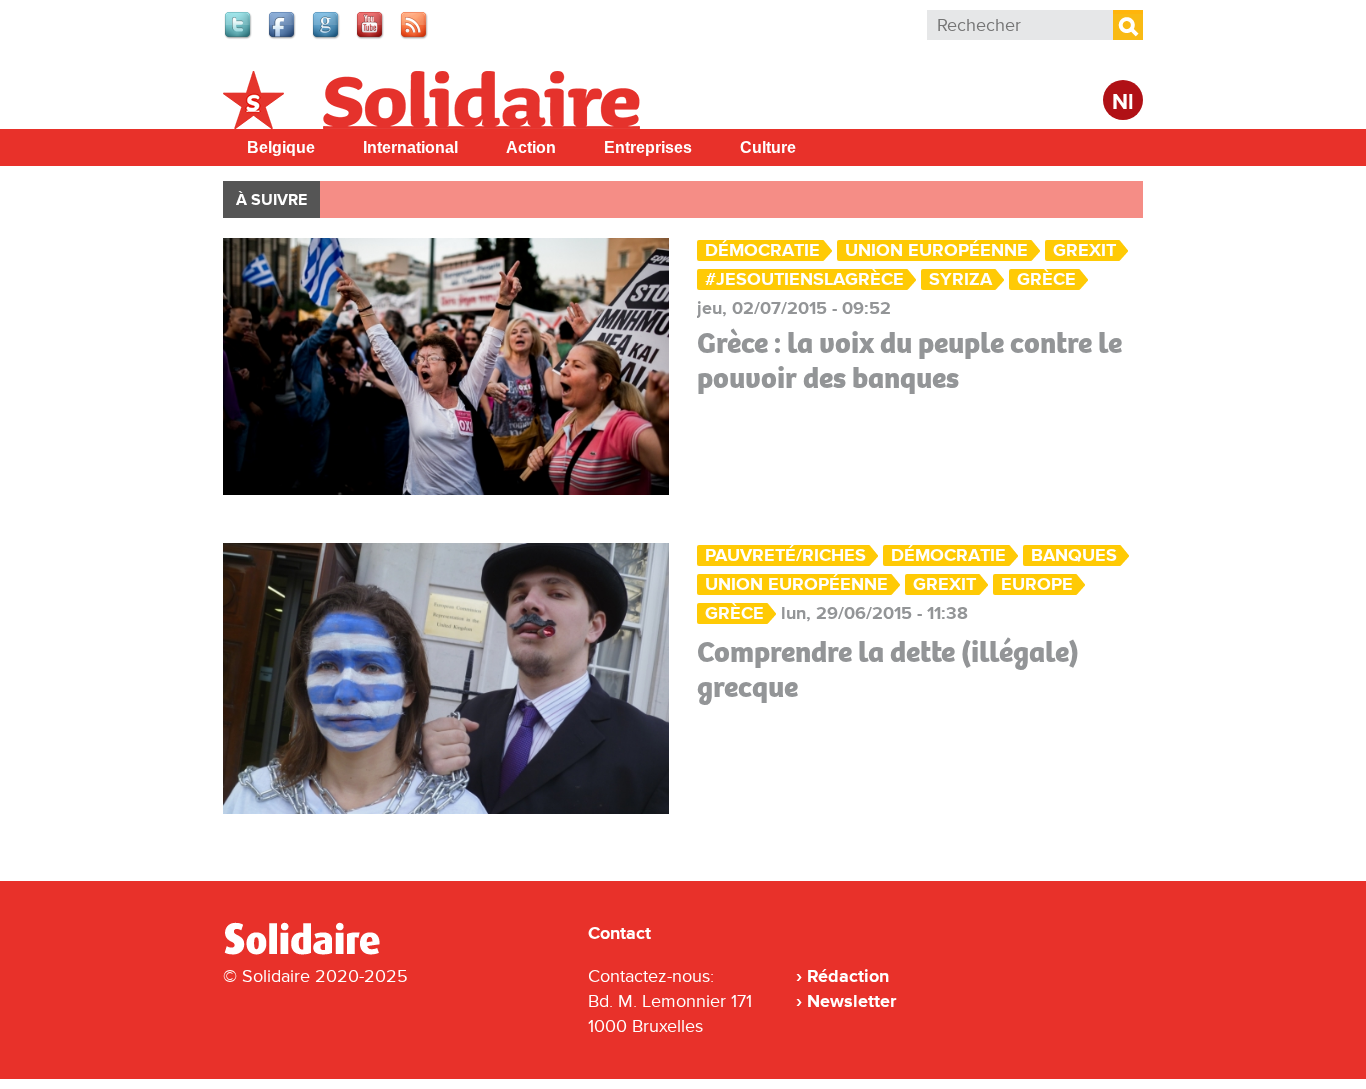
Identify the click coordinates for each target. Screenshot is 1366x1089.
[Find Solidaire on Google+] (327, 36)
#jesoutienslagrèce (804, 279)
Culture (768, 147)
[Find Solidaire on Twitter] (239, 36)
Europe (1037, 584)
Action (531, 147)
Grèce (1046, 279)
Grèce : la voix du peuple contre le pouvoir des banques (909, 360)
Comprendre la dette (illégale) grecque (888, 669)
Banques (1074, 555)
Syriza (960, 279)
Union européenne (936, 250)
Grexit (1084, 250)
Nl (1123, 102)
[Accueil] (310, 951)
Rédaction (848, 976)
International (410, 147)
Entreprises (648, 147)
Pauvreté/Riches (785, 555)
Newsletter (851, 1001)
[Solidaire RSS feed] (415, 36)
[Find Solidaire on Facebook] (283, 36)
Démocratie (762, 250)
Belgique (281, 147)
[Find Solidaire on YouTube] (371, 36)
